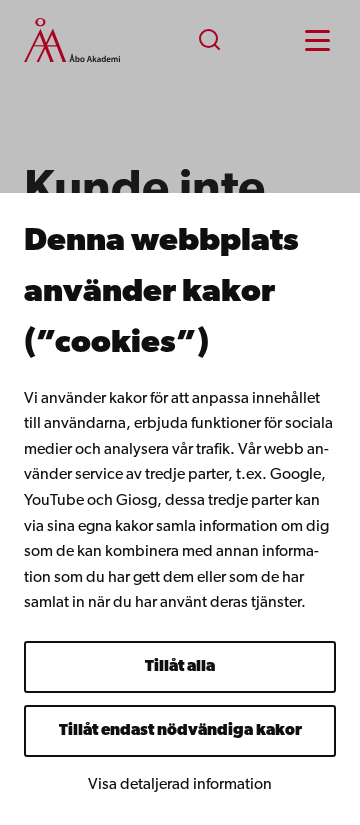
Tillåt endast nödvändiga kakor (180, 731)
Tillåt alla (180, 667)
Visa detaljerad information (180, 785)
